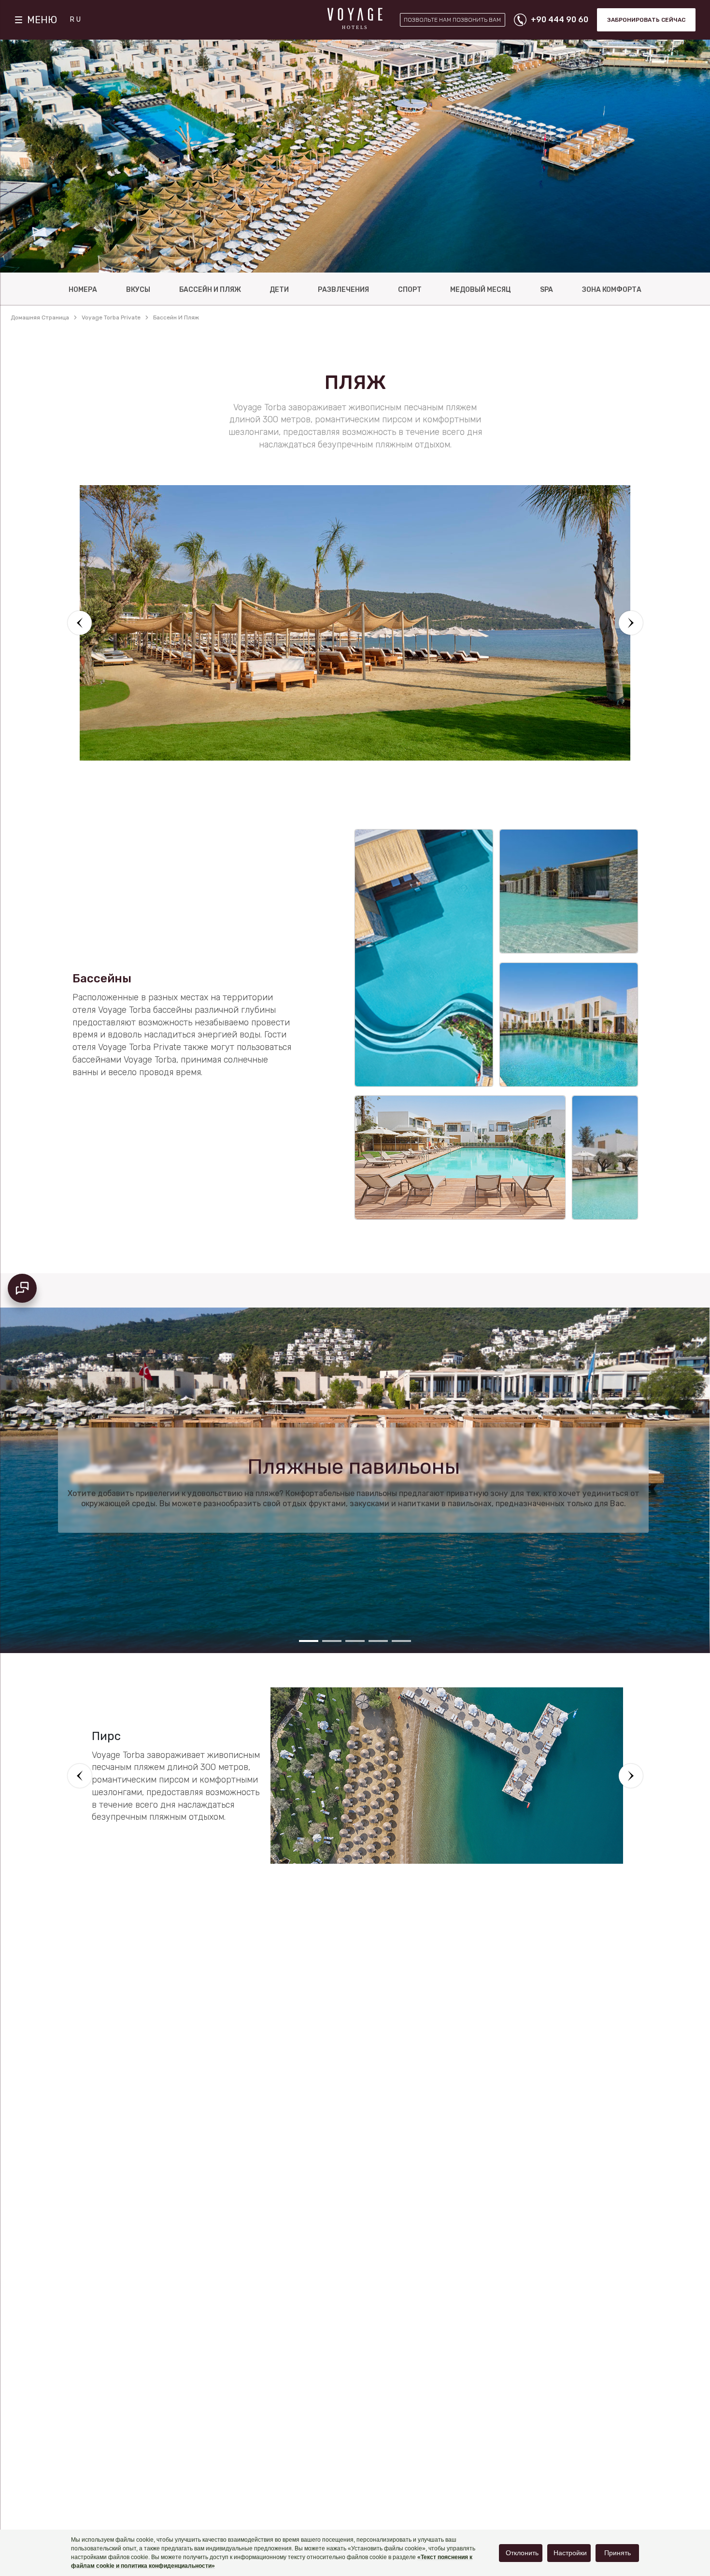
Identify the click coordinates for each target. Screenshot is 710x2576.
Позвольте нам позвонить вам (452, 20)
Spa (547, 290)
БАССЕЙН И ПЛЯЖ (210, 290)
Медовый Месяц (481, 290)
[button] (80, 623)
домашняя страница (40, 317)
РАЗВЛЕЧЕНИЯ (343, 290)
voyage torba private (111, 317)
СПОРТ (410, 290)
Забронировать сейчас (646, 20)
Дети (279, 290)
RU (76, 20)
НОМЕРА (83, 290)
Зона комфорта (612, 290)
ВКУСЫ (138, 290)
